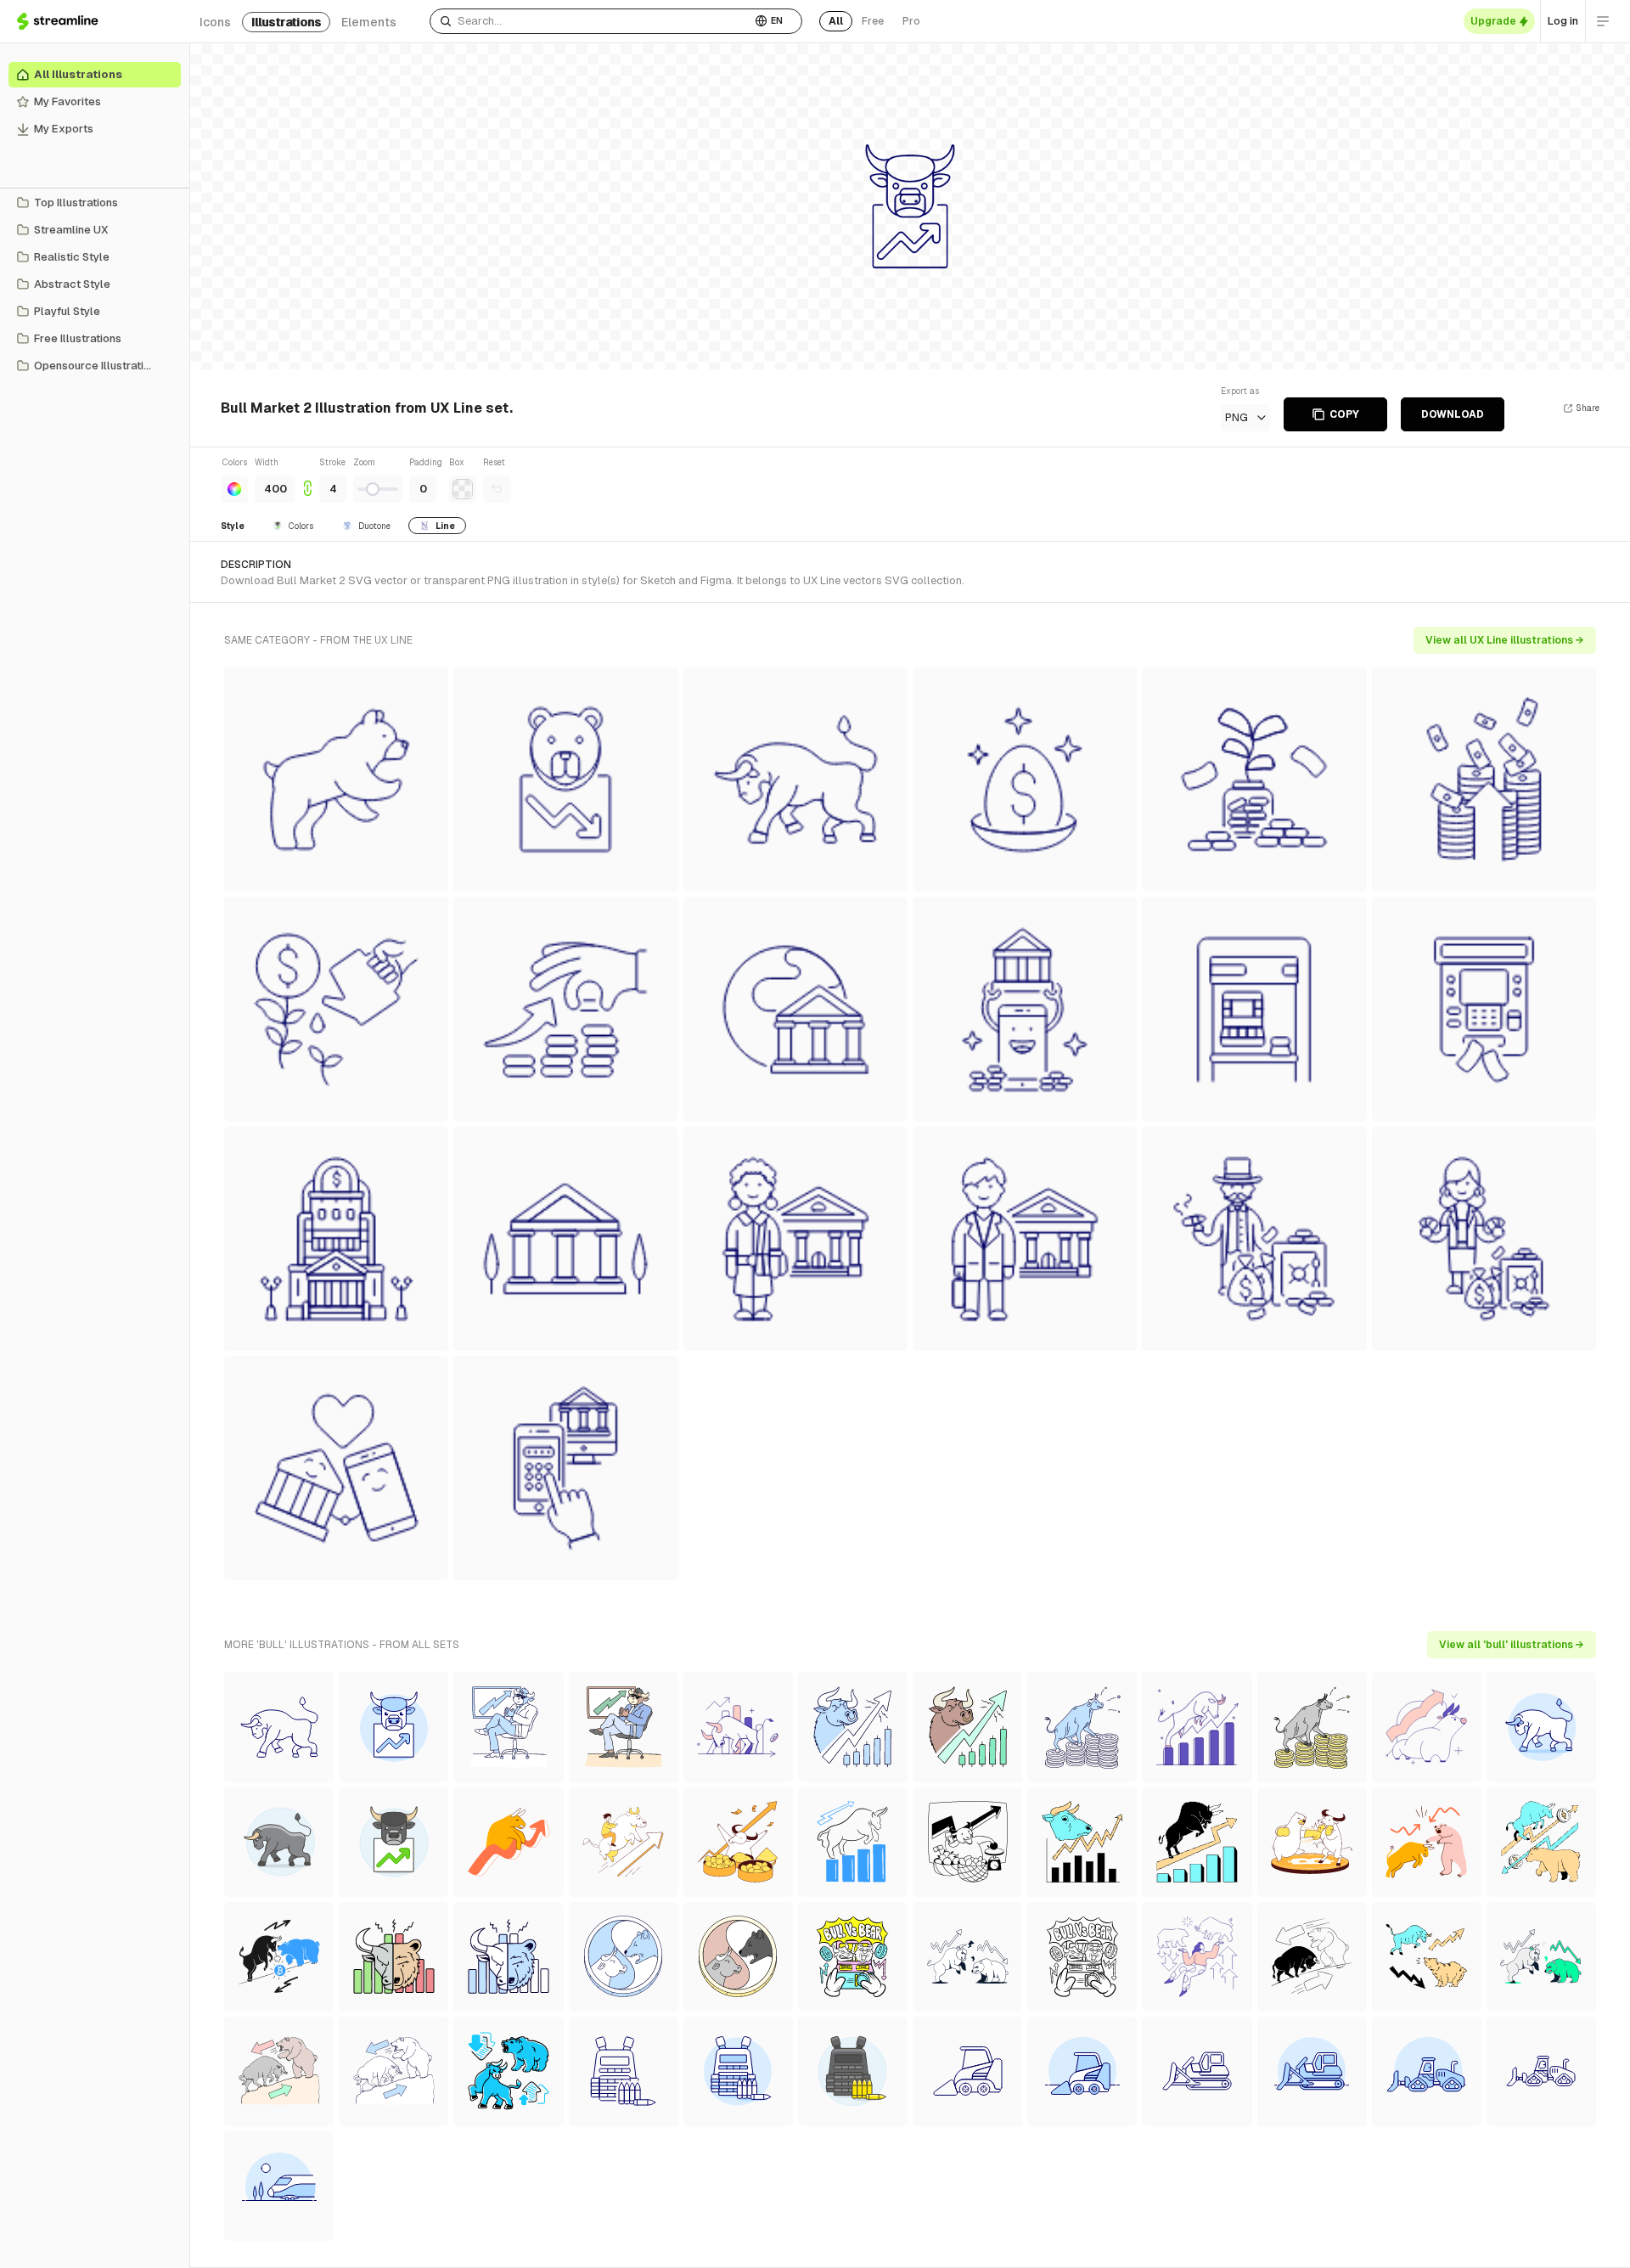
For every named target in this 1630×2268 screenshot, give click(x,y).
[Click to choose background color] (463, 489)
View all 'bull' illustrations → (1512, 1645)
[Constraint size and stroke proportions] (307, 479)
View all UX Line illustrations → (1505, 640)
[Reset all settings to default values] (497, 489)
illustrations (286, 22)
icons (215, 22)
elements (369, 22)
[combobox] (590, 21)
